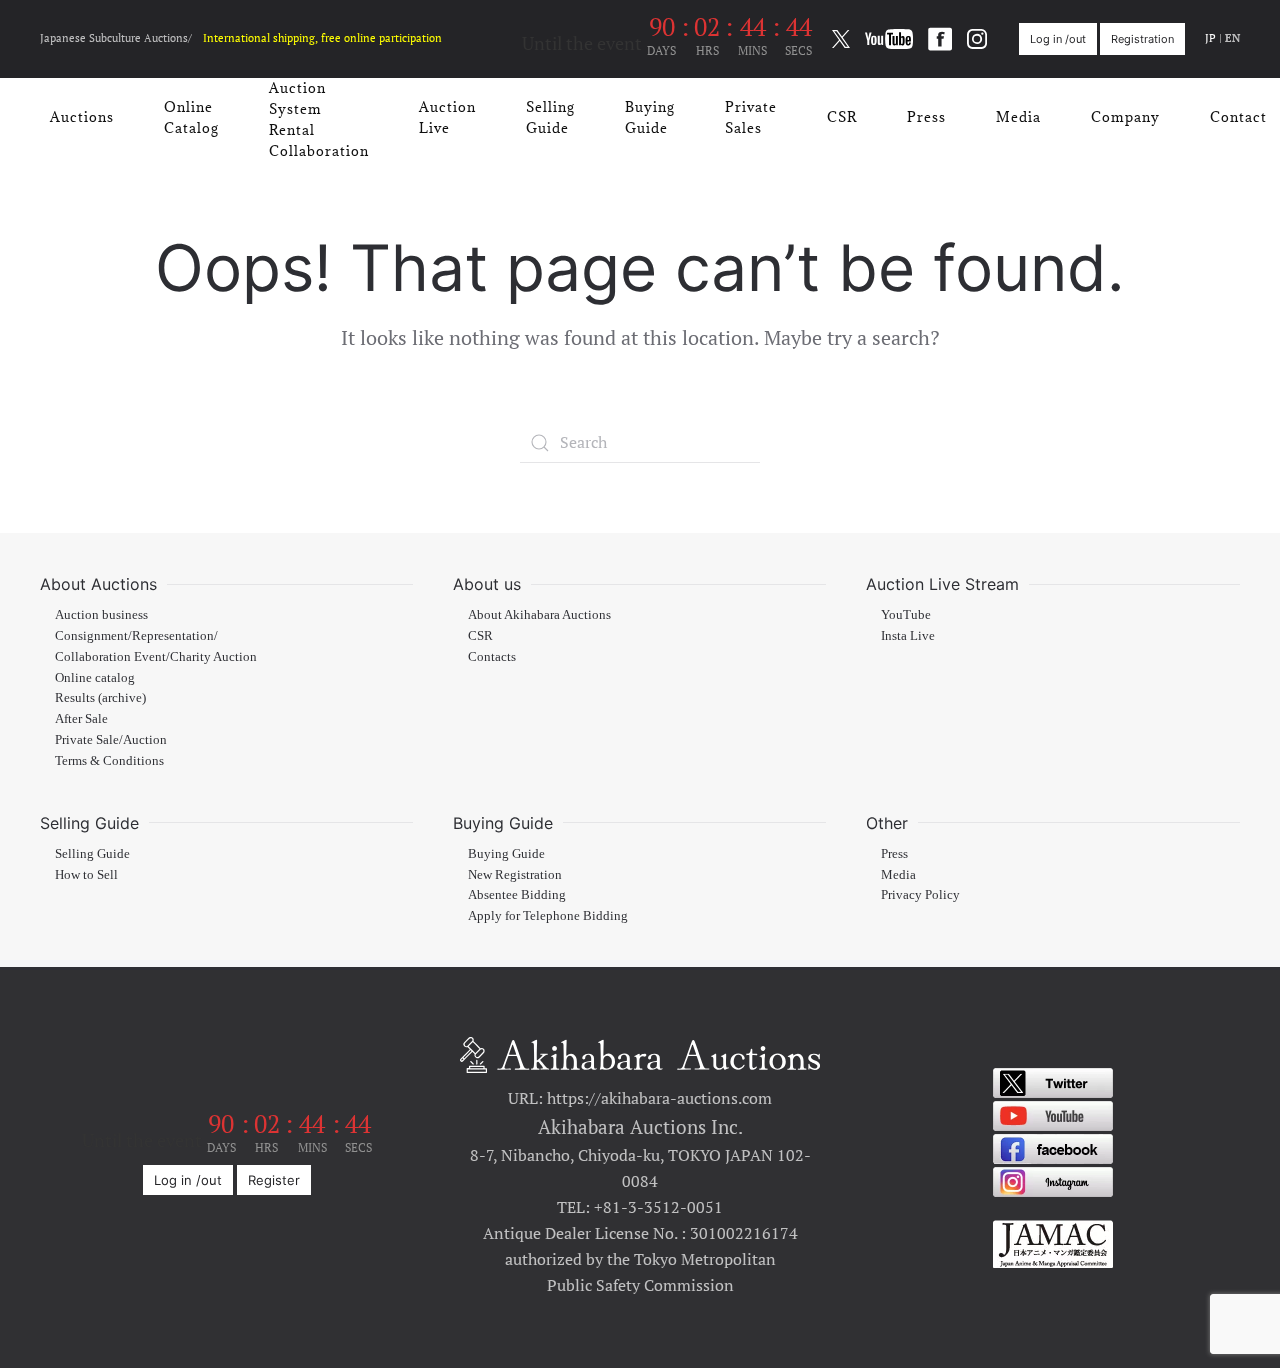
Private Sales (751, 117)
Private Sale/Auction (111, 740)
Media (1018, 117)
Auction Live (447, 117)
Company (1125, 117)
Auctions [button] (82, 117)
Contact (1238, 117)
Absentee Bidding (517, 895)
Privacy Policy (920, 895)
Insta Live (908, 636)
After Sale (81, 719)
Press (926, 117)
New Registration (515, 875)
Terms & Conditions (109, 761)
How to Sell (86, 875)
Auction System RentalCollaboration (319, 119)
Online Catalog (191, 117)
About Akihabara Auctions (539, 615)
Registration (1142, 39)
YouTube (906, 615)
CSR (842, 117)
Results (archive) (100, 698)
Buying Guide (650, 117)
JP (1210, 38)
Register (274, 1180)
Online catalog (95, 678)
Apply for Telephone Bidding (548, 916)
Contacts (492, 657)
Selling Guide (550, 117)
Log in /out (1058, 39)
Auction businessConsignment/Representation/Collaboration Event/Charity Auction (156, 636)
